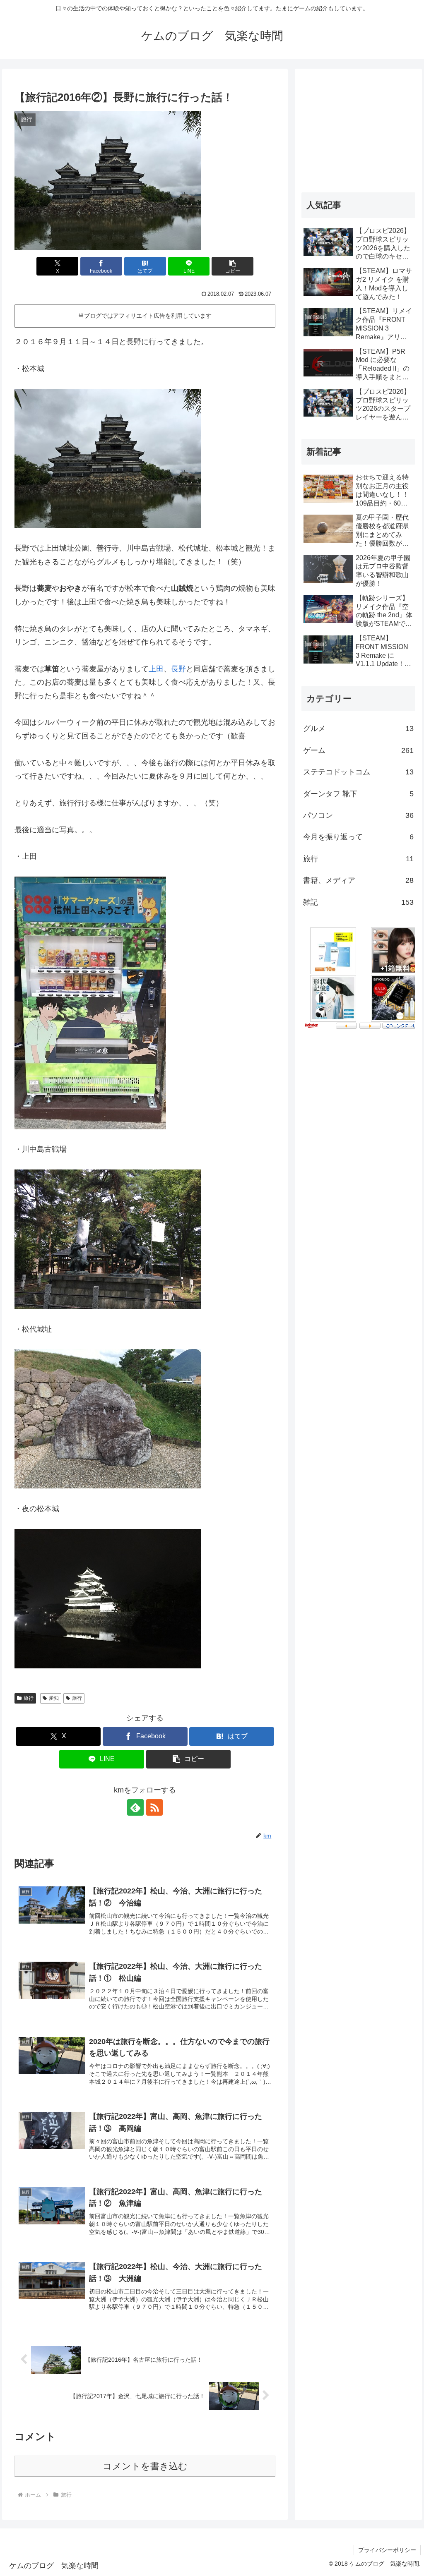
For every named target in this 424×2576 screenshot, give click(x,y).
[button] (232, 266)
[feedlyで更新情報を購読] (135, 1807)
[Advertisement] (358, 127)
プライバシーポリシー (387, 2550)
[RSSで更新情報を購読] (154, 1807)
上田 (156, 669)
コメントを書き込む (145, 2466)
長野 (178, 669)
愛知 (54, 1698)
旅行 (29, 1698)
